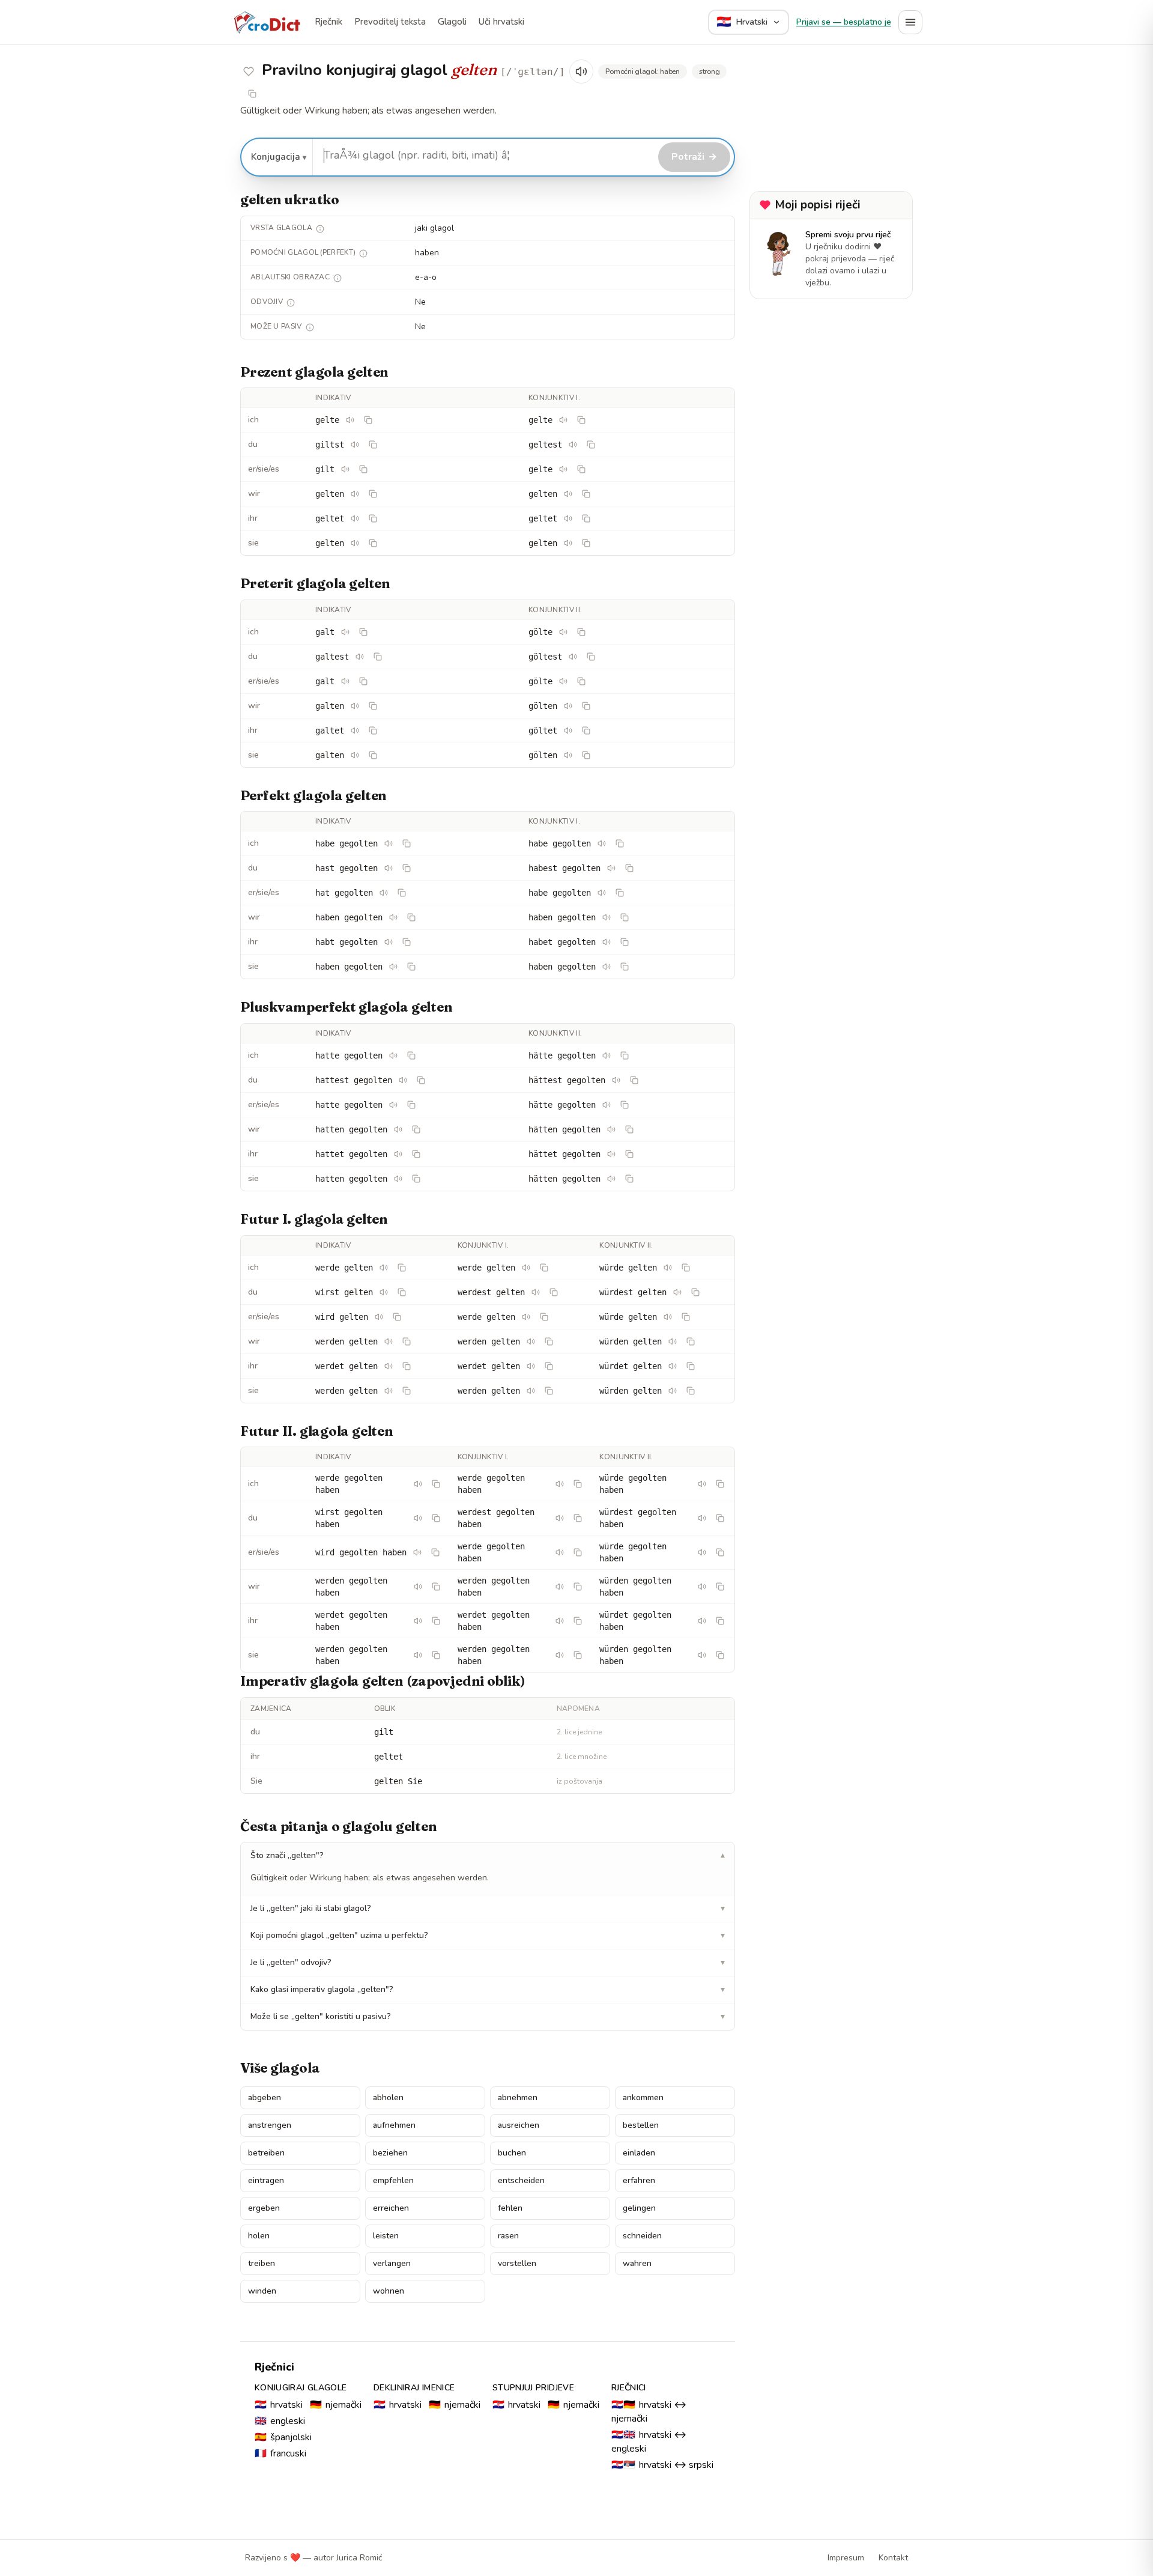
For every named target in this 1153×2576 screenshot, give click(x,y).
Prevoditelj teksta (390, 22)
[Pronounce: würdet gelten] (673, 1366)
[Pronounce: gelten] (355, 494)
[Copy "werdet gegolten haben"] (436, 1621)
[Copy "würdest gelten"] (695, 1292)
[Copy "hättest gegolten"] (634, 1080)
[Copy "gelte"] (368, 420)
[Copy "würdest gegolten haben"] (720, 1518)
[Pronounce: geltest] (573, 445)
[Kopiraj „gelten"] (252, 94)
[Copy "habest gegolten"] (629, 868)
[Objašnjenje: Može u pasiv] (310, 327)
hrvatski (279, 2405)
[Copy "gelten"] (373, 494)
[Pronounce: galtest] (360, 657)
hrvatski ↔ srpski (662, 2465)
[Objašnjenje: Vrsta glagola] (320, 229)
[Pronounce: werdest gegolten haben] (560, 1518)
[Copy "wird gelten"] (397, 1317)
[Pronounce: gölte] (563, 632)
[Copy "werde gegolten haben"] (436, 1484)
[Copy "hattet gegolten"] (416, 1154)
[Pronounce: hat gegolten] (384, 893)
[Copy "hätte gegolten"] (625, 1056)
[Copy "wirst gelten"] (402, 1292)
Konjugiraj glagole (301, 2388)
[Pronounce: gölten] (568, 706)
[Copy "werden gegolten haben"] (436, 1587)
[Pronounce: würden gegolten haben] (702, 1587)
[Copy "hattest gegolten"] (421, 1080)
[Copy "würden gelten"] (691, 1341)
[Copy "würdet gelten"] (691, 1366)
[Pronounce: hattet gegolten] (398, 1154)
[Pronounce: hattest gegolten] (403, 1080)
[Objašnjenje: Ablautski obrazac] (337, 278)
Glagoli (452, 22)
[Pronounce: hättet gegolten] (611, 1154)
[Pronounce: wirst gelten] (384, 1292)
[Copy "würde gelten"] (686, 1268)
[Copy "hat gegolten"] (402, 893)
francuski (280, 2453)
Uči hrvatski (501, 22)
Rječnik (328, 22)
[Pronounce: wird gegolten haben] (417, 1552)
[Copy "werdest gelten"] (554, 1292)
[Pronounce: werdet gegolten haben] (418, 1621)
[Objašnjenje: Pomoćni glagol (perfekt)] (363, 254)
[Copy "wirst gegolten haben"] (436, 1518)
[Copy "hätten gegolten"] (629, 1129)
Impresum (846, 2558)
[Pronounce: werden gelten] (389, 1341)
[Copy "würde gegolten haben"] (720, 1484)
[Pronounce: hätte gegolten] (607, 1056)
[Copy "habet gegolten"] (625, 942)
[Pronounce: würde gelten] (668, 1268)
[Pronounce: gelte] (350, 420)
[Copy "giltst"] (373, 445)
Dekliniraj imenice (414, 2388)
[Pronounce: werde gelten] (384, 1268)
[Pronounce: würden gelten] (673, 1341)
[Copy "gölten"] (586, 706)
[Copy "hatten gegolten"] (416, 1129)
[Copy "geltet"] (373, 518)
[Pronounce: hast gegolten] (389, 868)
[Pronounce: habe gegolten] (389, 843)
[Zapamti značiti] (249, 71)
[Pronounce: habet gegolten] (607, 942)
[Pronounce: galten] (355, 706)
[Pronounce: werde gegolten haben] (418, 1484)
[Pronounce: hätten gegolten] (611, 1129)
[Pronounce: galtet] (355, 731)
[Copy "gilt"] (363, 469)
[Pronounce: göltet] (568, 731)
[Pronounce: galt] (345, 632)
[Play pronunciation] (581, 71)
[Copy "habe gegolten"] (407, 843)
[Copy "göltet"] (586, 731)
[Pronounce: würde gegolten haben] (702, 1484)
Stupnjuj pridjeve (533, 2388)
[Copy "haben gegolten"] (411, 917)
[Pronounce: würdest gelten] (677, 1292)
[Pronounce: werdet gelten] (389, 1366)
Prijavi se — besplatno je (844, 22)
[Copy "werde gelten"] (402, 1268)
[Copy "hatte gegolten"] (411, 1056)
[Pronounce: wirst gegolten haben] (418, 1518)
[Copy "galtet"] (373, 731)
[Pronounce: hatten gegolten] (398, 1129)
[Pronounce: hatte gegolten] (393, 1056)
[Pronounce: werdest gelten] (536, 1292)
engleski (280, 2421)
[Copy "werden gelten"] (407, 1341)
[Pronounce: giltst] (355, 445)
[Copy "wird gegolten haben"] (435, 1552)
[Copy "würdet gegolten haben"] (720, 1621)
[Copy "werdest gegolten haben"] (578, 1518)
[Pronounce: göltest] (573, 657)
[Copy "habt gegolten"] (407, 942)
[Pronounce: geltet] (355, 518)
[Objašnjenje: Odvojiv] (291, 303)
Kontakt (893, 2558)
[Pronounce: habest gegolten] (611, 868)
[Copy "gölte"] (581, 632)
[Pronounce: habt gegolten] (389, 942)
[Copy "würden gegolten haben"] (720, 1587)
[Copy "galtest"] (378, 657)
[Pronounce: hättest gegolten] (616, 1080)
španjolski (283, 2437)
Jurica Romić (359, 2558)
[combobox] (484, 156)
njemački (336, 2405)
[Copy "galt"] (363, 632)
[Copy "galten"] (373, 706)
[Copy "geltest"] (591, 445)
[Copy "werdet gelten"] (407, 1366)
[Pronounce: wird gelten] (379, 1317)
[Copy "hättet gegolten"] (629, 1154)
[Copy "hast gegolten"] (407, 868)
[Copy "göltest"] (591, 657)
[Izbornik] (910, 22)
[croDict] (267, 22)
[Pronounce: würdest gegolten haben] (702, 1518)
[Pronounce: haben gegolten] (393, 917)
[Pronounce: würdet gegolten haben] (702, 1621)
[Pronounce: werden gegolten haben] (418, 1587)
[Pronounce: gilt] (345, 469)
